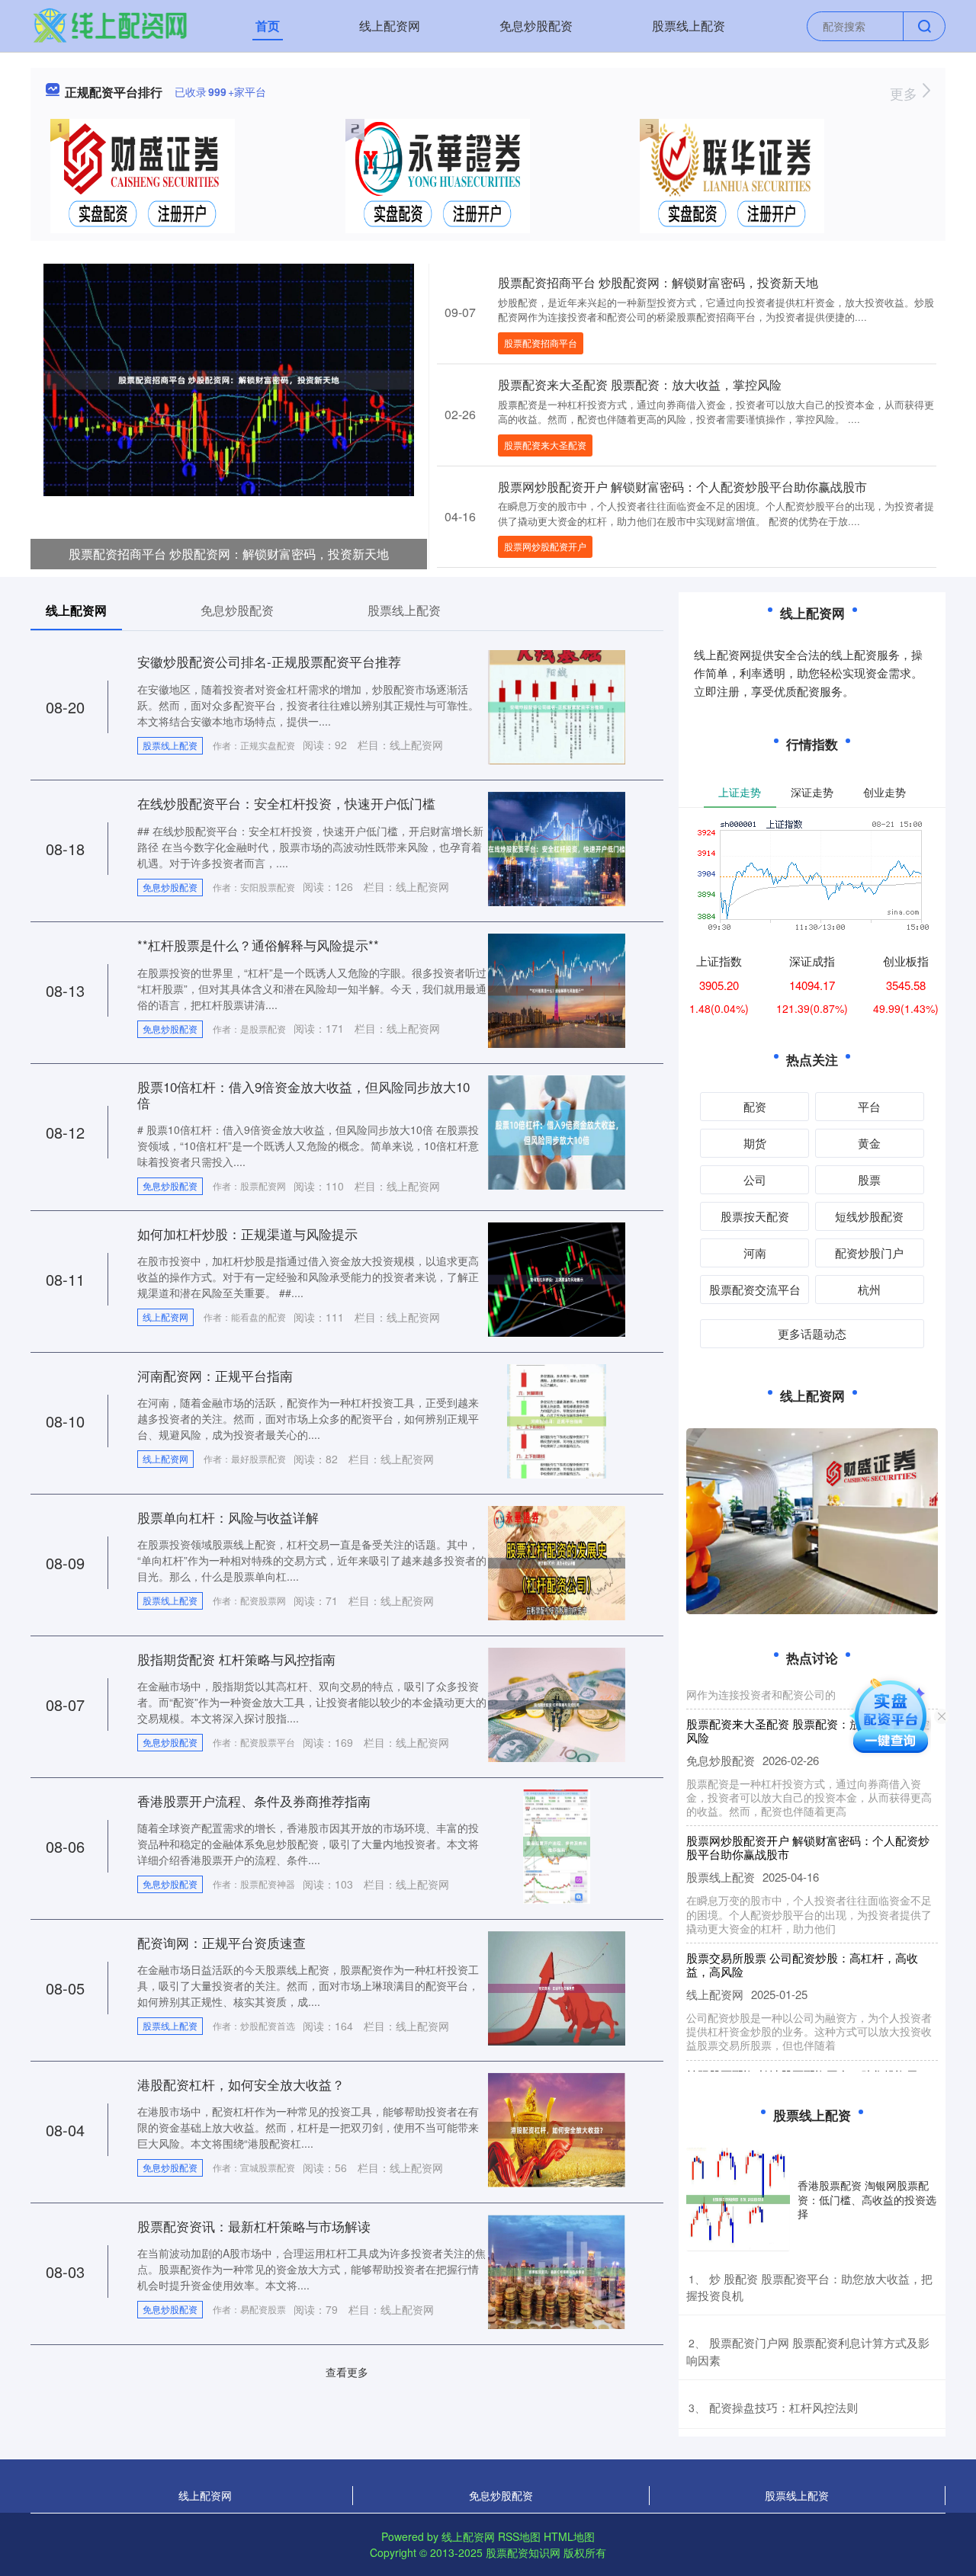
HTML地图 (569, 2536)
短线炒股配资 (869, 1216)
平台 (869, 1106)
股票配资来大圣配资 (545, 445)
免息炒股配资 (536, 26)
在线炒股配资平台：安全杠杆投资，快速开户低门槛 (286, 803)
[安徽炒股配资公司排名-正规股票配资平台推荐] (557, 706)
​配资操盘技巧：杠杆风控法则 (783, 2407)
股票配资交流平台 (755, 1289)
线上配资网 (390, 26)
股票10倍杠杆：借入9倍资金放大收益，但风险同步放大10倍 (303, 1094)
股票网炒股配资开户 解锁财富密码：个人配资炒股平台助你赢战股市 (682, 487)
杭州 (869, 1289)
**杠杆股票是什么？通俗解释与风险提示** (258, 945)
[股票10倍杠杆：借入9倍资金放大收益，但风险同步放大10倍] (557, 1131)
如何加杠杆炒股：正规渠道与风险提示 (247, 1234)
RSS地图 (519, 2536)
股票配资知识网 (523, 2552)
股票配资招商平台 (541, 343)
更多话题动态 (812, 1333)
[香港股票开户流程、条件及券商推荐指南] (556, 1845)
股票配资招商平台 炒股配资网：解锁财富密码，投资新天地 (229, 554)
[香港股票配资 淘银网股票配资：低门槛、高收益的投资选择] (738, 2200)
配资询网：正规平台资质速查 (222, 1942)
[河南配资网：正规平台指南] (557, 1420)
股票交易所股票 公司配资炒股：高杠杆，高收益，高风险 (802, 1940)
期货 (755, 1143)
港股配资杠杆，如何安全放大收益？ (241, 2084)
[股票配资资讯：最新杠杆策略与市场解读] (557, 2270)
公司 (755, 1179)
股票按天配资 (755, 1216)
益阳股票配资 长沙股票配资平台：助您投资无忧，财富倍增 (802, 2057)
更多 (905, 93)
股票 (869, 1179)
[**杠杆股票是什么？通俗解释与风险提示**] (557, 989)
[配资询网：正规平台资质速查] (557, 1987)
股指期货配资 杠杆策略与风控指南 (236, 1659)
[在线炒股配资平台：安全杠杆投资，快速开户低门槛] (557, 847)
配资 (755, 1106)
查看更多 (347, 2372)
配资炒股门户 (869, 1253)
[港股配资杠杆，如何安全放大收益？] (557, 2129)
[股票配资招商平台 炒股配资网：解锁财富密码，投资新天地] (229, 378)
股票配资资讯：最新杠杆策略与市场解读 (254, 2226)
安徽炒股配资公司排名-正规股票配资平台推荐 (269, 661)
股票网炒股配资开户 (545, 546)
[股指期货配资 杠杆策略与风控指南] (557, 1703)
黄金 (869, 1143)
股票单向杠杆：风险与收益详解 (228, 1517)
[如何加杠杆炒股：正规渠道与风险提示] (557, 1278)
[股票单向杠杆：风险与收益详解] (557, 1562)
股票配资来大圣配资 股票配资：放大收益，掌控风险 (640, 384)
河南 (755, 1253)
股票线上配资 (689, 26)
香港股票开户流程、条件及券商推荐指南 (254, 1801)
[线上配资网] (110, 24)
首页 (268, 26)
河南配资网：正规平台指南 (215, 1375)
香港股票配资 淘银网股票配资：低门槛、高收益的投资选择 (867, 2199)
